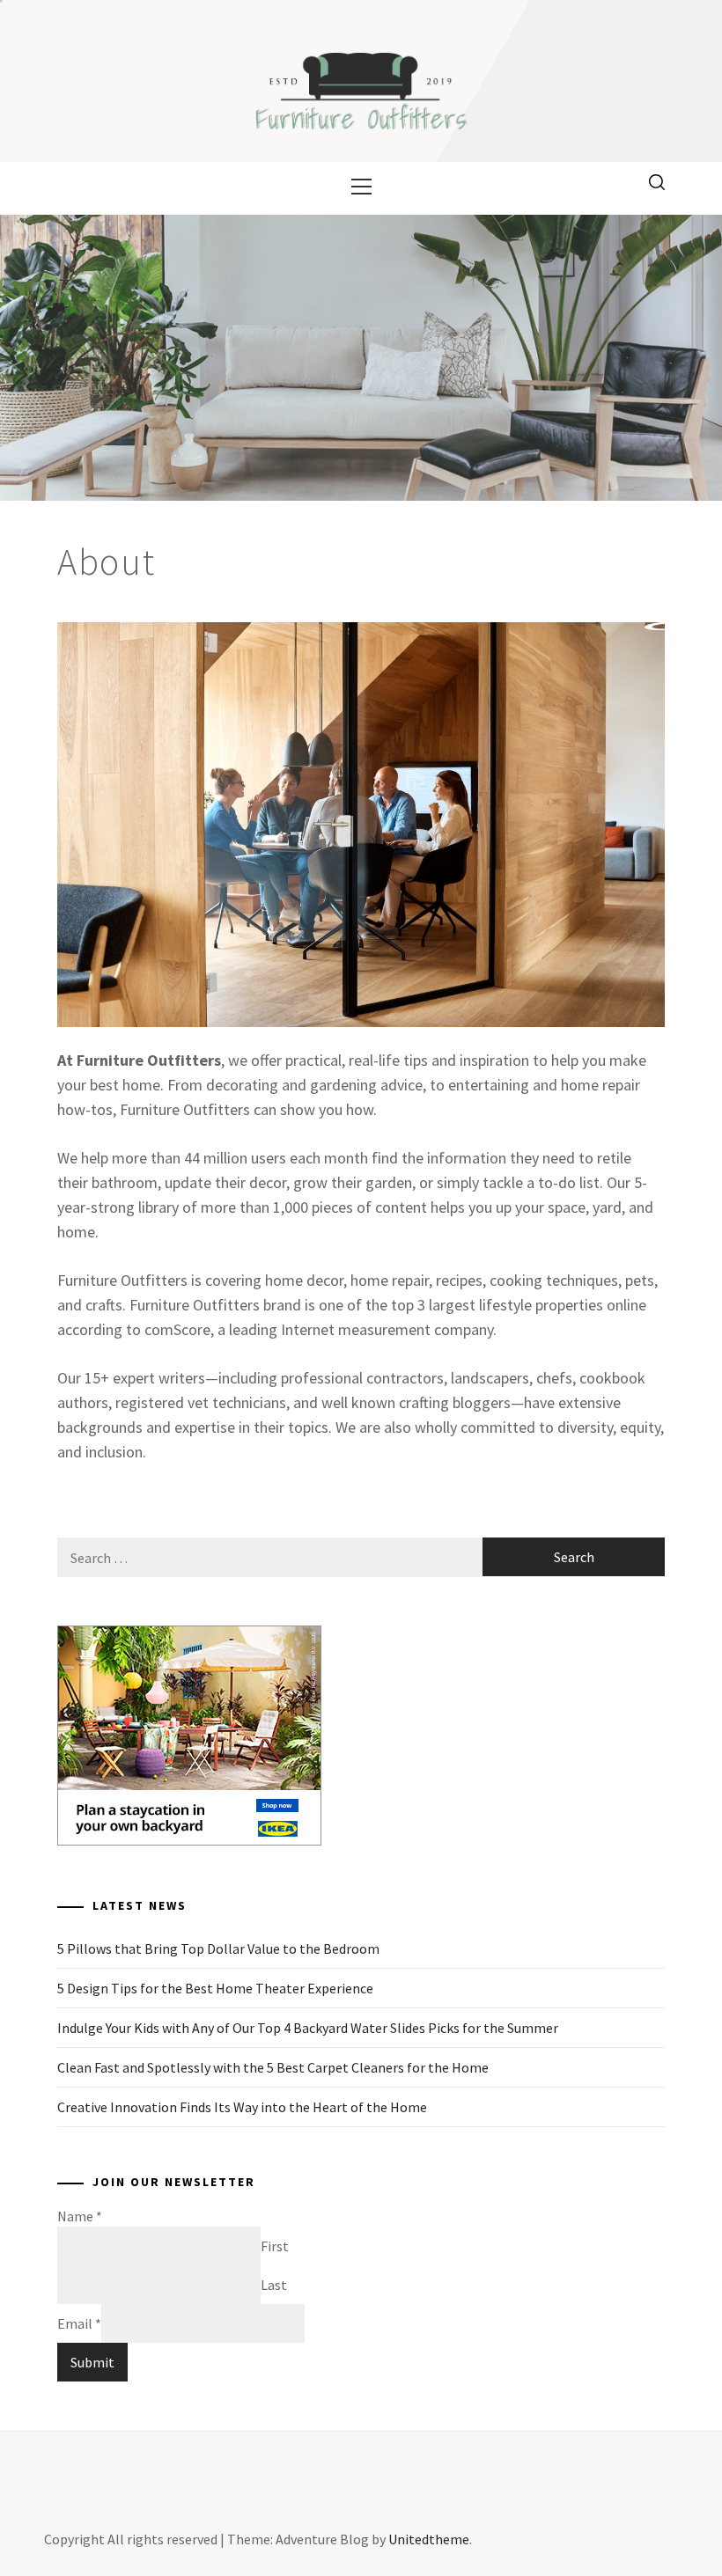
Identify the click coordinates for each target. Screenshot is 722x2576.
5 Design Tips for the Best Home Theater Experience (215, 1988)
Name (80, 2216)
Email (79, 2323)
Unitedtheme (429, 2539)
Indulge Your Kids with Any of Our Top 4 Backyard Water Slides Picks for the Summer (308, 2028)
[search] (657, 181)
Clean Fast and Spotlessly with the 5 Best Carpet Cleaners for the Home (273, 2067)
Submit (92, 2362)
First (275, 2246)
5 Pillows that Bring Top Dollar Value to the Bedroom (218, 1949)
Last (274, 2285)
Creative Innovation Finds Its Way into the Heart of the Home (242, 2107)
